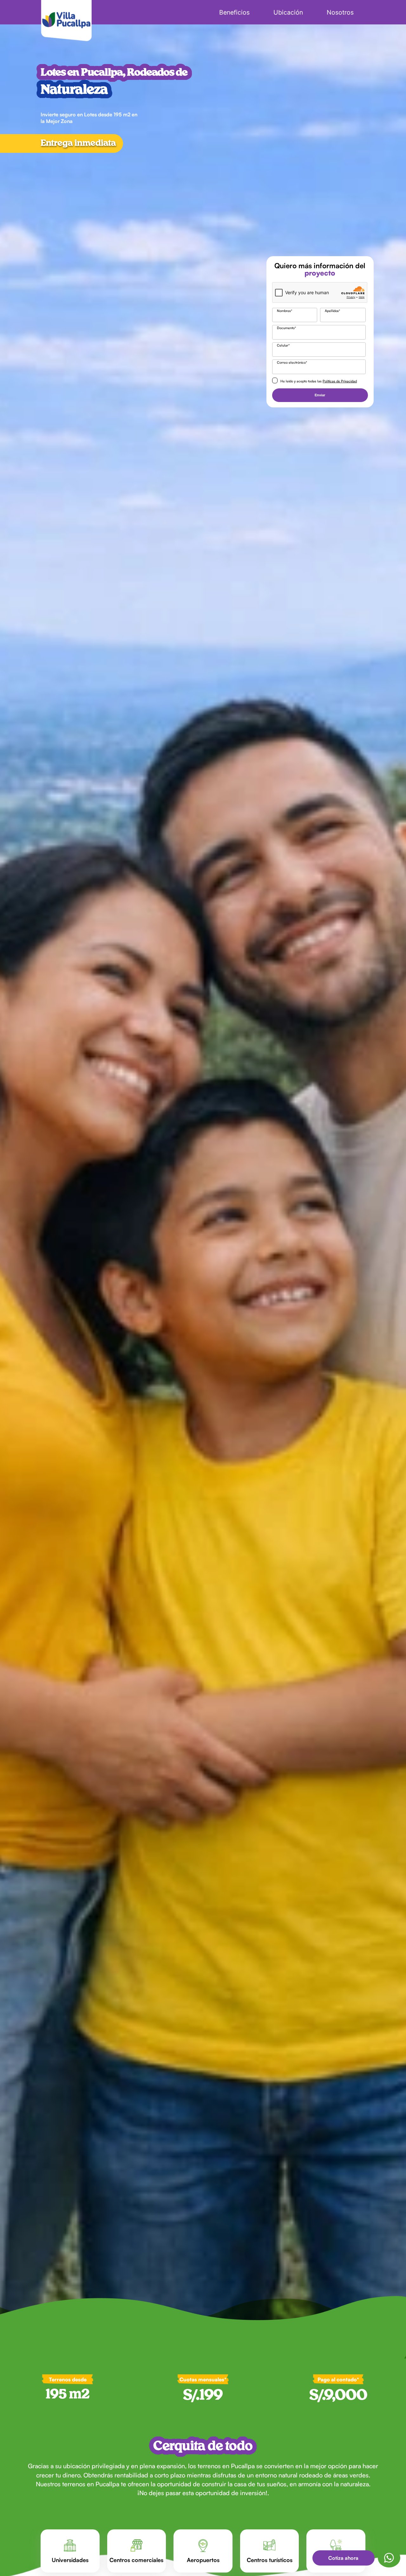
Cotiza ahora (343, 2558)
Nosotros (340, 12)
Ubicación (288, 12)
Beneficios (234, 12)
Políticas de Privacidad (340, 381)
